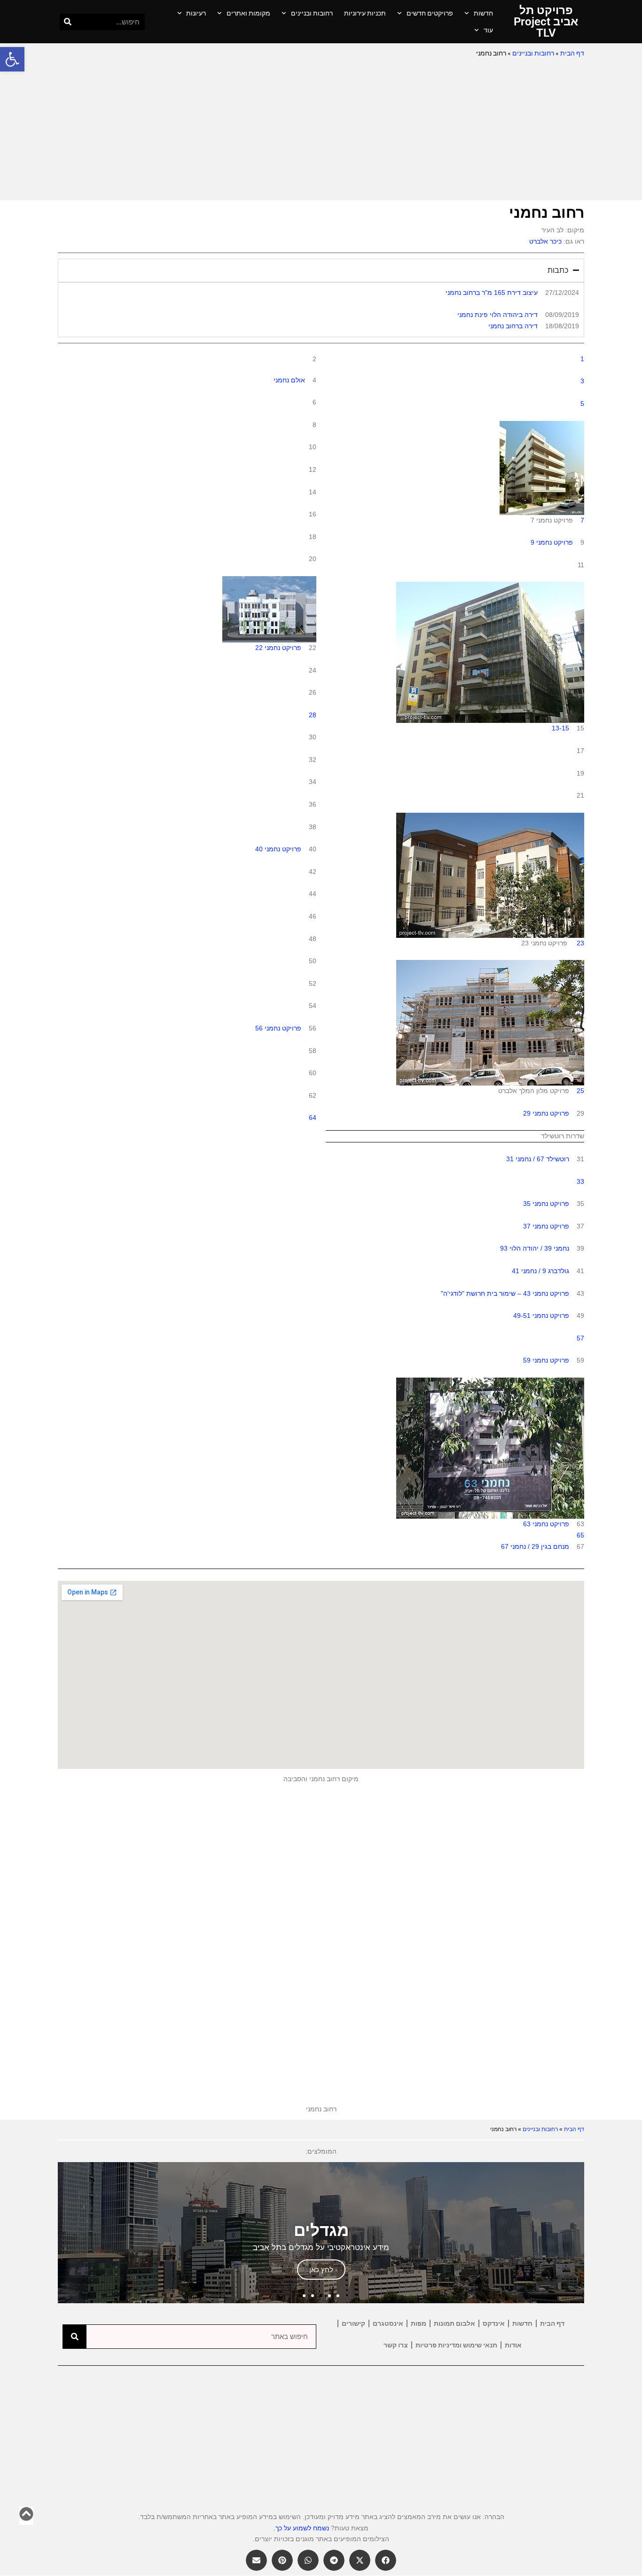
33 (580, 1181)
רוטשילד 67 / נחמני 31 (538, 1159)
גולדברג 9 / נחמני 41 (540, 1271)
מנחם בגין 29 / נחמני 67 (535, 1546)
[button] (12, 59)
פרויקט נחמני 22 (278, 648)
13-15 (560, 728)
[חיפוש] (68, 22)
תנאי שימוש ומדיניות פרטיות (456, 2345)
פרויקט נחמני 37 (546, 1226)
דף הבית (572, 53)
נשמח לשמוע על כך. (301, 2528)
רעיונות (196, 13)
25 (580, 1091)
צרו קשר (396, 2345)
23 (580, 943)
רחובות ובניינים (312, 13)
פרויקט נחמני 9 (552, 542)
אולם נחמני (289, 380)
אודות (513, 2345)
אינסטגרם (388, 2323)
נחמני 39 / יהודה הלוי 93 (535, 1248)
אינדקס (494, 2323)
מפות (419, 2323)
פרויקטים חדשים (430, 13)
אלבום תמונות (454, 2323)
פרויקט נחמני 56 (278, 1028)
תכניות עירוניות (365, 13)
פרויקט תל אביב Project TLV (546, 22)
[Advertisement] (321, 130)
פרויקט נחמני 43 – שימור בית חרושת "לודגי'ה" (505, 1293)
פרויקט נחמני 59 (546, 1360)
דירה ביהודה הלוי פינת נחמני (497, 315)
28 (313, 715)
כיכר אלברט (545, 241)
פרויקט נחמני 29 (546, 1113)
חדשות (483, 13)
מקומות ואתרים (248, 13)
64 (313, 1118)
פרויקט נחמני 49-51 (541, 1316)
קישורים (353, 2323)
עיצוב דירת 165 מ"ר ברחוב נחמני (492, 293)
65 (580, 1535)
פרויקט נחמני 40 (278, 849)
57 (580, 1338)
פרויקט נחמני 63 (546, 1524)
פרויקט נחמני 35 (546, 1204)
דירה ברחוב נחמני (513, 326)
